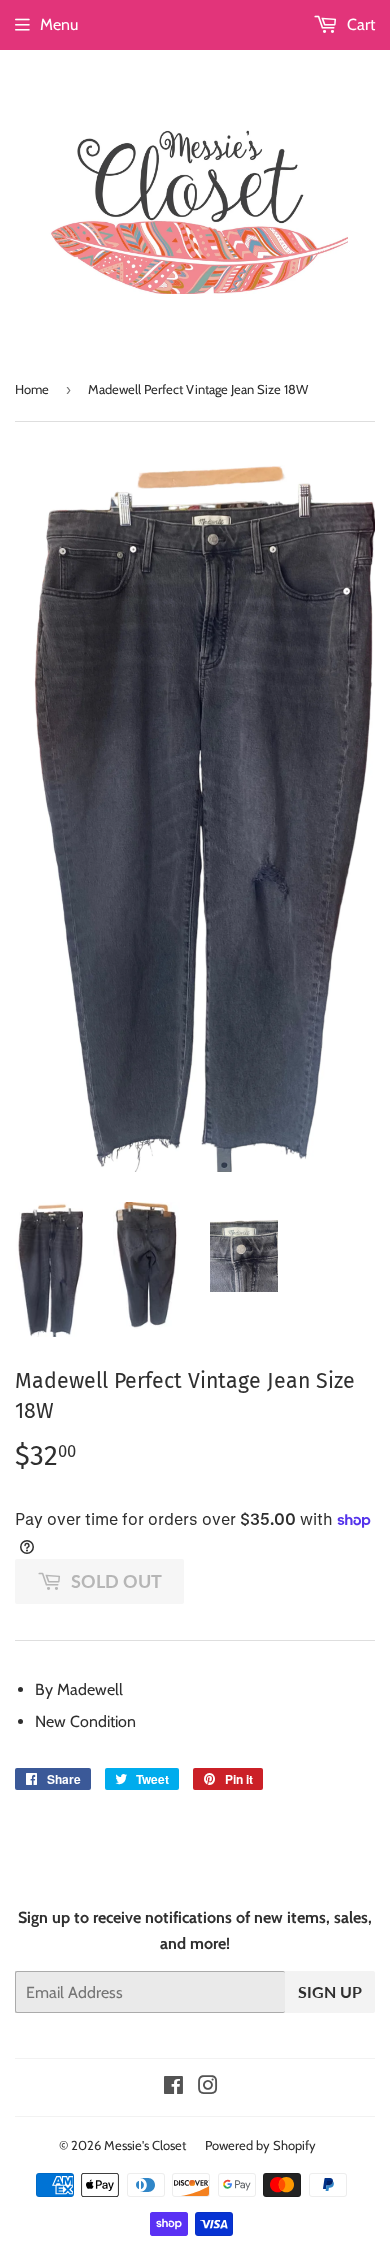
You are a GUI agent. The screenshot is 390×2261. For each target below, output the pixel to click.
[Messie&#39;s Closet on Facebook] (173, 2087)
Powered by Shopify (260, 2145)
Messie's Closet (145, 2145)
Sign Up (330, 1991)
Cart (359, 24)
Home (32, 389)
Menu (59, 24)
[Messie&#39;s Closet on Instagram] (208, 2087)
